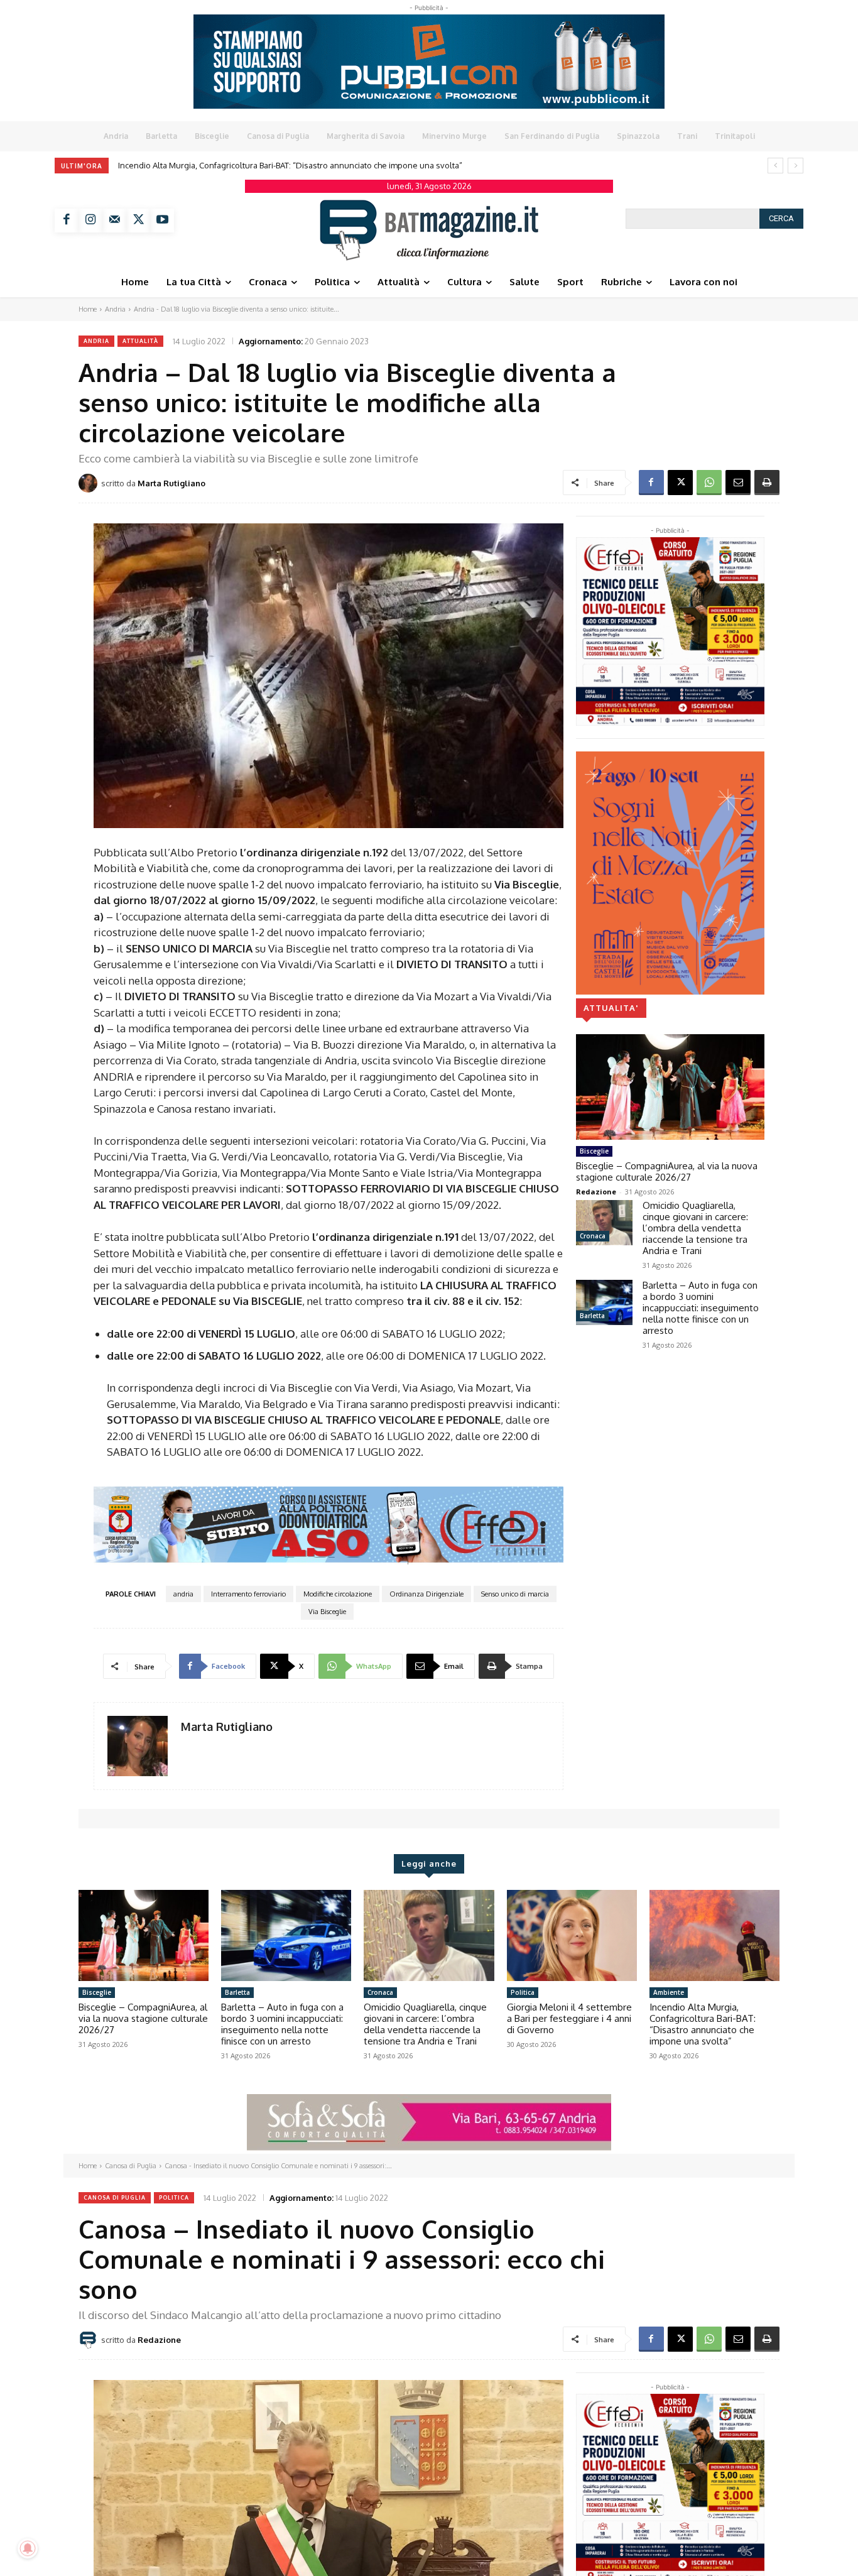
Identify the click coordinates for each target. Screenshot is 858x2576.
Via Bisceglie (327, 1612)
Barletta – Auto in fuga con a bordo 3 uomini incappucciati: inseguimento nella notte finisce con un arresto (701, 1308)
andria (183, 1594)
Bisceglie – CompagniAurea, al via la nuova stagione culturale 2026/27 (252, 165)
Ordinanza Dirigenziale (426, 1594)
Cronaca (593, 1236)
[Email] (738, 483)
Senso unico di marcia (515, 1594)
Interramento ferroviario (248, 1594)
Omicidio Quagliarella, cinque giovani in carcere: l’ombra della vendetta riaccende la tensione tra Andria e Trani (695, 1228)
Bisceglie (594, 1151)
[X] (138, 221)
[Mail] (114, 221)
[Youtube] (162, 221)
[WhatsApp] (709, 483)
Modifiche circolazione (338, 1594)
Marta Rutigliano (171, 483)
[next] (796, 166)
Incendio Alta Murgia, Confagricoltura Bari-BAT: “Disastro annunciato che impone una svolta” (703, 2024)
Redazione (596, 1192)
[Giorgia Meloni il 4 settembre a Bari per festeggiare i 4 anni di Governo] (572, 1935)
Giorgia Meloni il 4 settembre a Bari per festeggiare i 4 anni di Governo (569, 2018)
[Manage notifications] (28, 2548)
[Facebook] (67, 221)
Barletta (592, 1316)
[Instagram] (90, 221)
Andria (115, 309)
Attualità (140, 341)
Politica (523, 1992)
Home (88, 309)
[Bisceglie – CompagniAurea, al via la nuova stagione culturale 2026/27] (670, 1087)
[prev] (775, 166)
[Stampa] (767, 483)
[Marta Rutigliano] (90, 483)
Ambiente (669, 1992)
